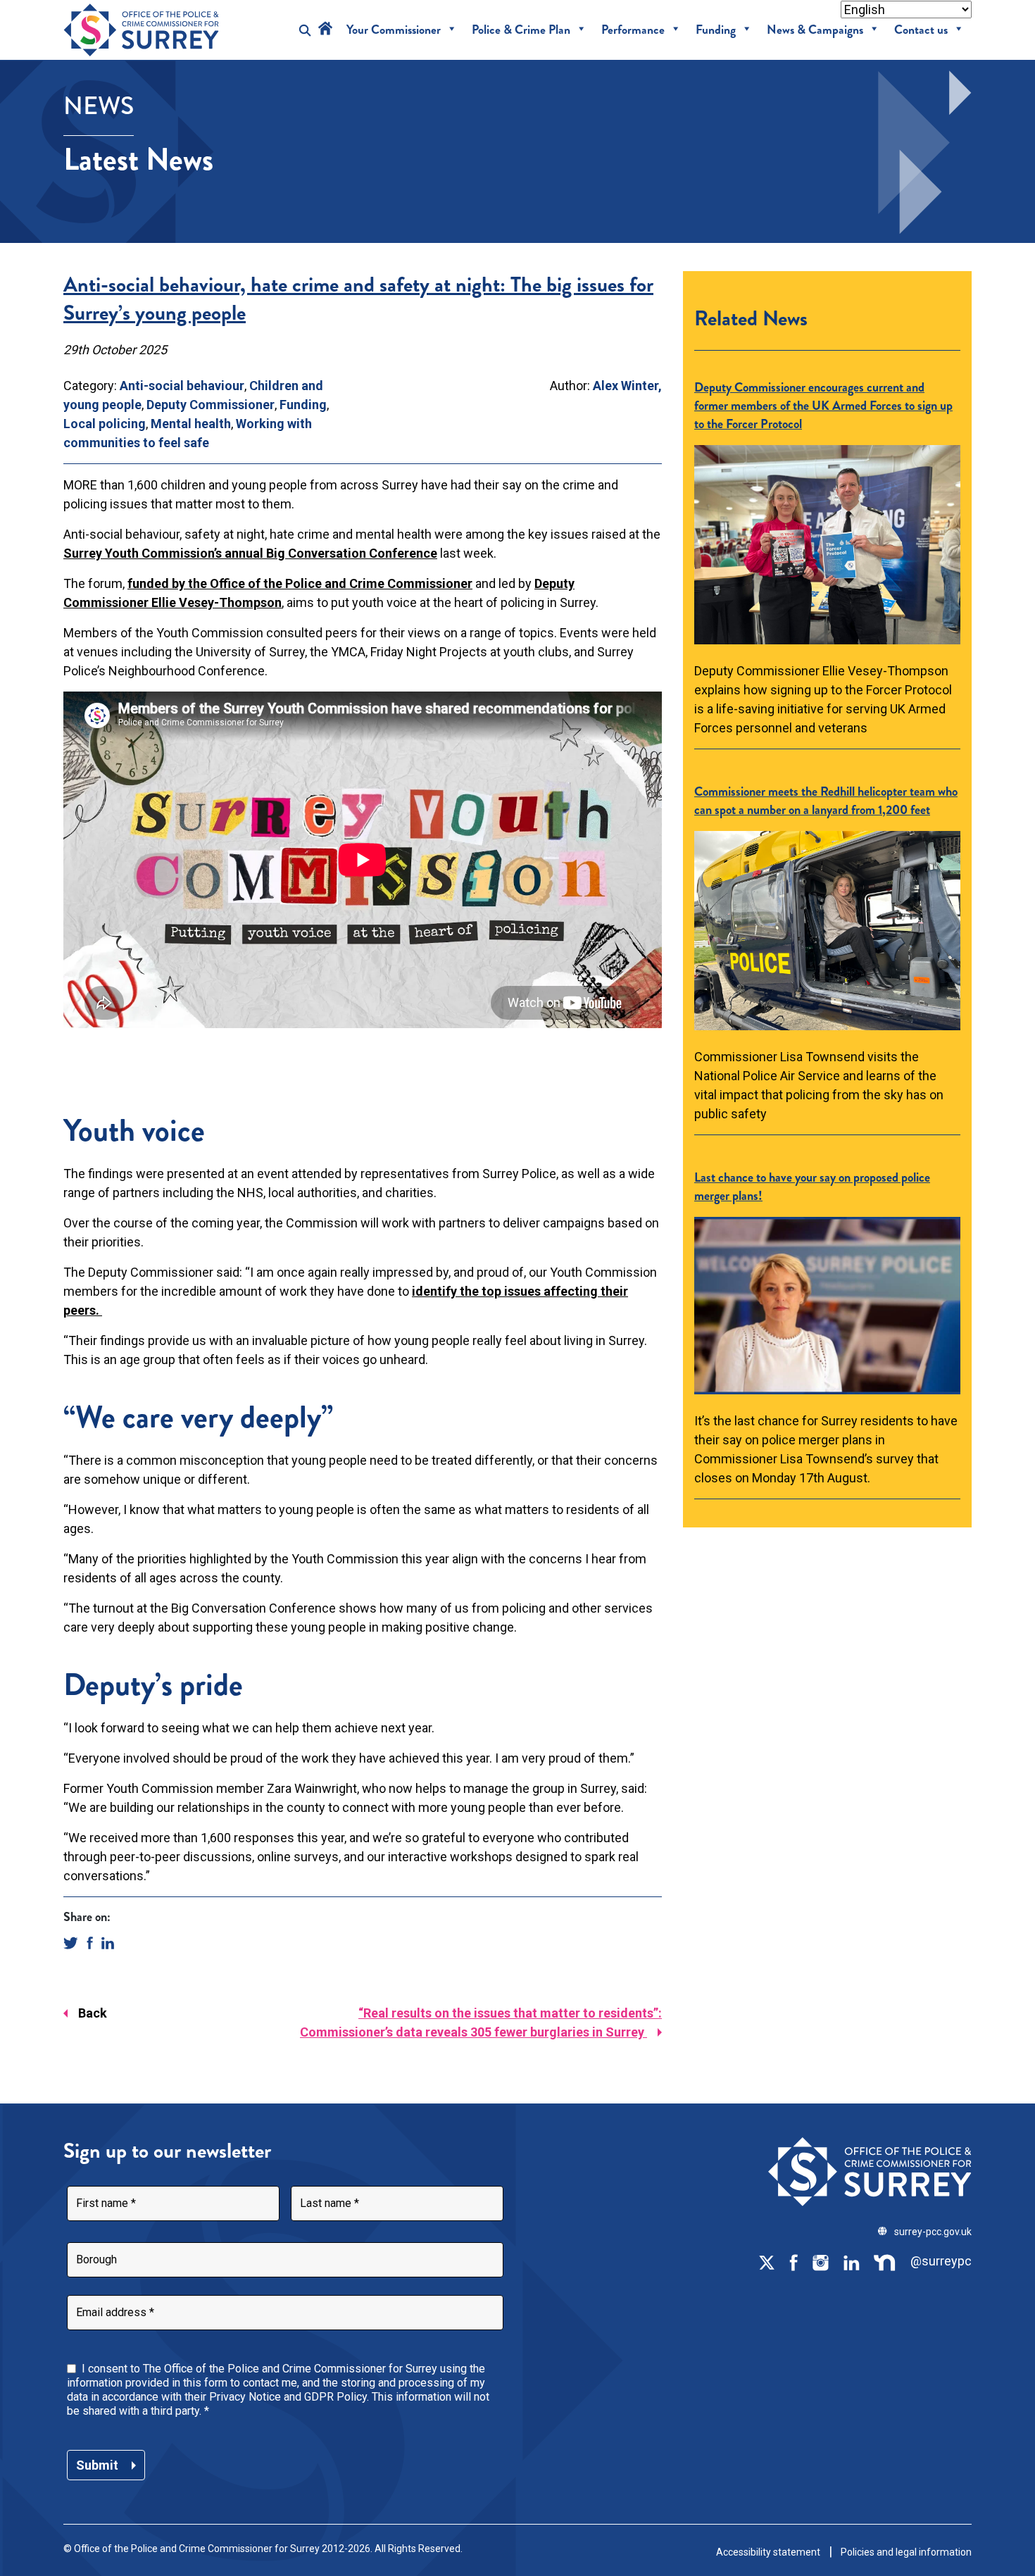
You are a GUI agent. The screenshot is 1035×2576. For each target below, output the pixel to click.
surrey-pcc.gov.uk (933, 2232)
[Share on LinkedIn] (108, 1942)
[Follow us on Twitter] (767, 2262)
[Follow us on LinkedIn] (851, 2262)
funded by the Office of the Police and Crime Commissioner (300, 583)
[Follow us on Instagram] (820, 2262)
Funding (716, 30)
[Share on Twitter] (71, 1942)
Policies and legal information (906, 2552)
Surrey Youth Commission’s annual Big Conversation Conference (250, 553)
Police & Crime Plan (521, 30)
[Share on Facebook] (90, 1942)
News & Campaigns (815, 30)
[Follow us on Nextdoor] (885, 2262)
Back (93, 2013)
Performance (633, 30)
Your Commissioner (394, 30)
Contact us (921, 30)
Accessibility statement (768, 2552)
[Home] (325, 30)
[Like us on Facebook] (793, 2262)
